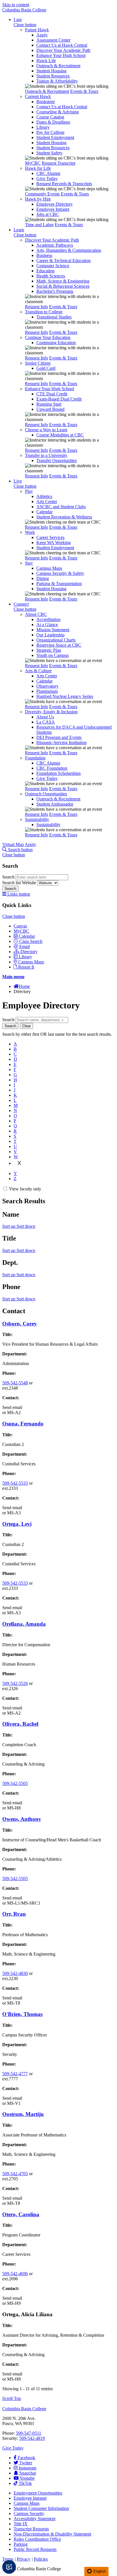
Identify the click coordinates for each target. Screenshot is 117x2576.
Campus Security (29, 2513)
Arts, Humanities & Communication (69, 250)
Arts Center (47, 501)
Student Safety (49, 153)
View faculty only (25, 1189)
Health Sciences (51, 276)
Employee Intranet (53, 209)
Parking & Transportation (59, 584)
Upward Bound (50, 409)
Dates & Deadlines (53, 122)
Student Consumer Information (41, 2508)
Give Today (47, 178)
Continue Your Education (48, 337)
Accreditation (48, 619)
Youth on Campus (53, 655)
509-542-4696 (15, 2274)
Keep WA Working (54, 543)
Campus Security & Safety (60, 573)
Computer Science (53, 266)
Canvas (20, 926)
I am (18, 20)
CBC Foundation (52, 768)
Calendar (44, 512)
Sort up (9, 1226)
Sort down (26, 1226)
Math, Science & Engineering (63, 281)
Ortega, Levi (17, 1524)
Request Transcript (58, 163)
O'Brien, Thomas (22, 2014)
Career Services (50, 537)
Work (30, 532)
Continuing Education (56, 343)
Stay (29, 563)
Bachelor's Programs (55, 291)
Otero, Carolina (21, 2214)
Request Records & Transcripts (64, 184)
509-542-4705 (15, 2174)
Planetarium (47, 691)
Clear (26, 1026)
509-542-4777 (15, 2074)
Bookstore (46, 102)
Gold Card (46, 368)
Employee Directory (55, 204)
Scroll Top (12, 2398)
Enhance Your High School (61, 55)
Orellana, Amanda (24, 1624)
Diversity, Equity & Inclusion (51, 712)
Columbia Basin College (24, 10)
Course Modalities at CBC (60, 435)
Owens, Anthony (22, 1819)
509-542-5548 (15, 1383)
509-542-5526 (15, 1683)
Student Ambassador (55, 804)
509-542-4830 (15, 1973)
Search (9, 877)
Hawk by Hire (38, 199)
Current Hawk (38, 96)
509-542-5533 (15, 1483)
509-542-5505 (15, 1783)
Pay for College (50, 132)
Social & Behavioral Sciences (63, 286)
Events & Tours (84, 91)
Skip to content (16, 5)
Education (45, 271)
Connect (21, 604)
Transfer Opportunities (57, 460)
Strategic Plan (49, 650)
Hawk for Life (38, 168)
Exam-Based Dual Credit (59, 399)
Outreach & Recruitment (58, 66)
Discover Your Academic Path (63, 50)
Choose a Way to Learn (46, 430)
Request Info (36, 307)
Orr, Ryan (14, 1914)
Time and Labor (39, 225)
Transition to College (44, 312)
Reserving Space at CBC (59, 645)
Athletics (44, 496)
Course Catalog (50, 117)
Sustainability (37, 819)
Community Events (42, 194)
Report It (26, 967)
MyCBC (33, 163)
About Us (45, 717)
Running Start (49, 404)
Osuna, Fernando (23, 1424)
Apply (42, 35)
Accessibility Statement (35, 2519)
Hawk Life (46, 61)
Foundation (35, 758)
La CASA (46, 722)
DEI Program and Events (59, 737)
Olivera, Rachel (20, 1724)
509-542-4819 (32, 2438)
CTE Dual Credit (52, 394)
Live (18, 481)
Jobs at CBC (48, 214)
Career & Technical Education (63, 261)
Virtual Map (13, 844)
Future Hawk (37, 30)
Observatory (47, 686)
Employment (38, 2493)
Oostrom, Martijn (23, 2114)
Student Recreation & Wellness (64, 517)
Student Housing (51, 71)
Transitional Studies (54, 317)
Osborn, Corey (20, 1324)
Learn (19, 230)
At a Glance (47, 625)
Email (25, 946)
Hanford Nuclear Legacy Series (65, 696)
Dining (43, 578)
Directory (29, 952)
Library (43, 127)
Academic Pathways (55, 245)
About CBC (36, 614)
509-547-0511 (29, 2433)
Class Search (31, 941)
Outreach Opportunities (46, 794)
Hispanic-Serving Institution (61, 742)
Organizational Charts (56, 640)
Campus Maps (49, 568)
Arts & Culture (38, 671)
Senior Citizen (38, 363)
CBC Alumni (48, 173)
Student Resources (53, 76)
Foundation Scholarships (58, 773)
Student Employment (55, 137)
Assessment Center (53, 40)
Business (44, 255)
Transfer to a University (46, 455)
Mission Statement (53, 630)
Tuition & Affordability (57, 81)
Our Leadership (50, 635)
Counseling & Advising (58, 112)
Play (29, 491)
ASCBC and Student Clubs (61, 507)
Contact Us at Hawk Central (62, 45)
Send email (12, 1407)
